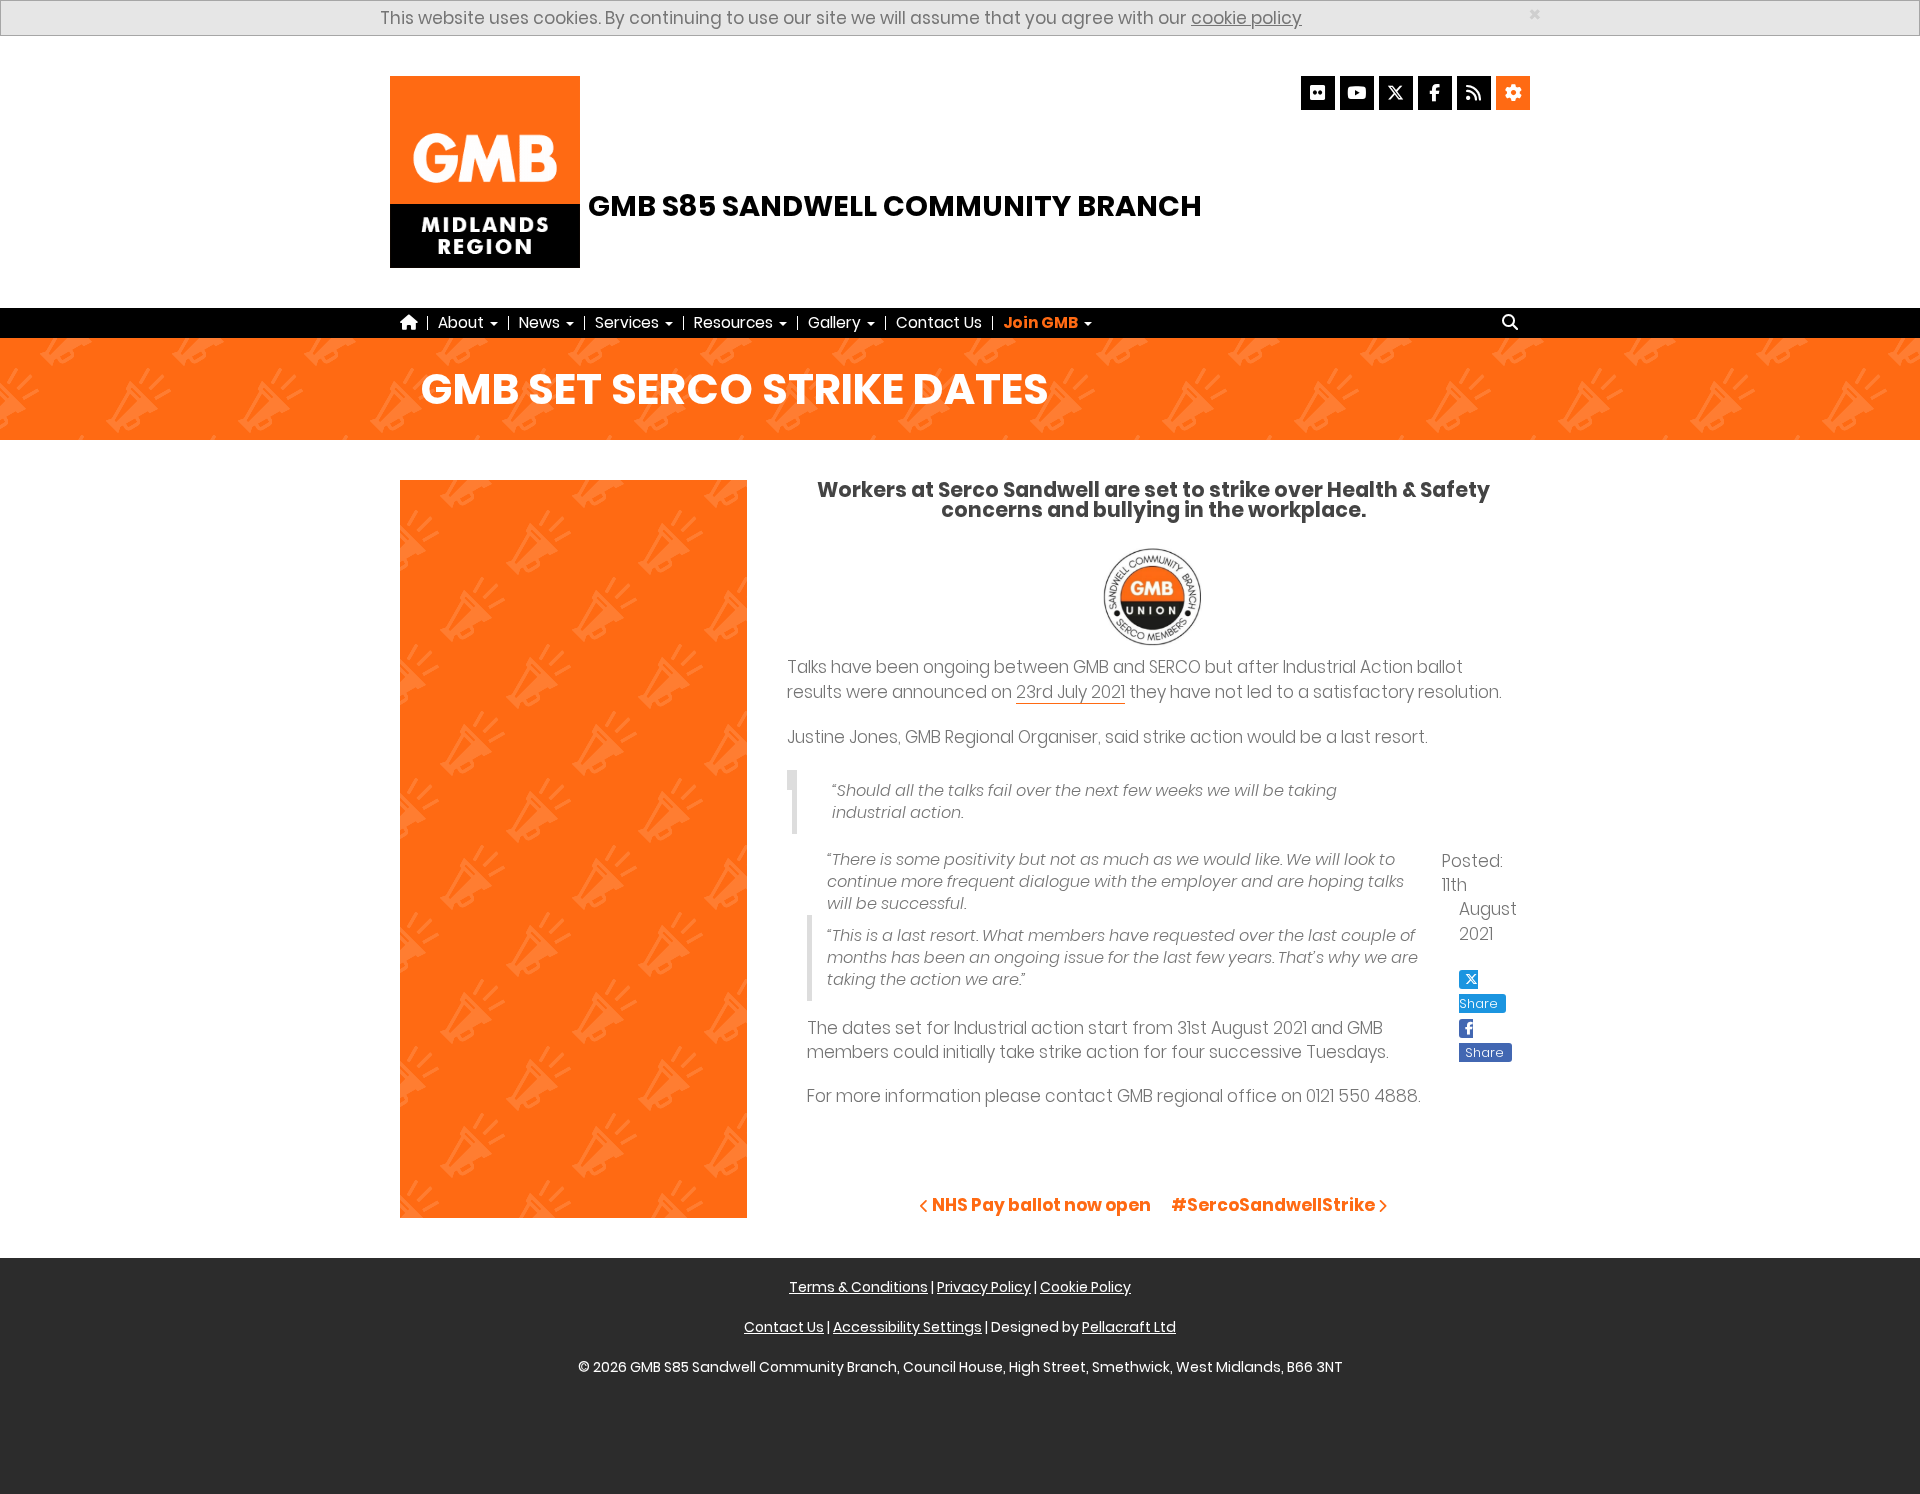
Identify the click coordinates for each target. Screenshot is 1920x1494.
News (541, 322)
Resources (735, 322)
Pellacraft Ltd (1129, 1327)
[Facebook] (1435, 93)
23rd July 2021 (1070, 692)
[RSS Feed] (1474, 93)
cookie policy (1246, 18)
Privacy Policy (984, 1287)
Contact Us (939, 322)
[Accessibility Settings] (1513, 93)
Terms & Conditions (858, 1287)
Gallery (836, 322)
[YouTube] (1357, 93)
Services (629, 322)
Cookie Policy (1085, 1287)
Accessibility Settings (907, 1327)
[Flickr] (1318, 93)
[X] (1396, 93)
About (463, 322)
